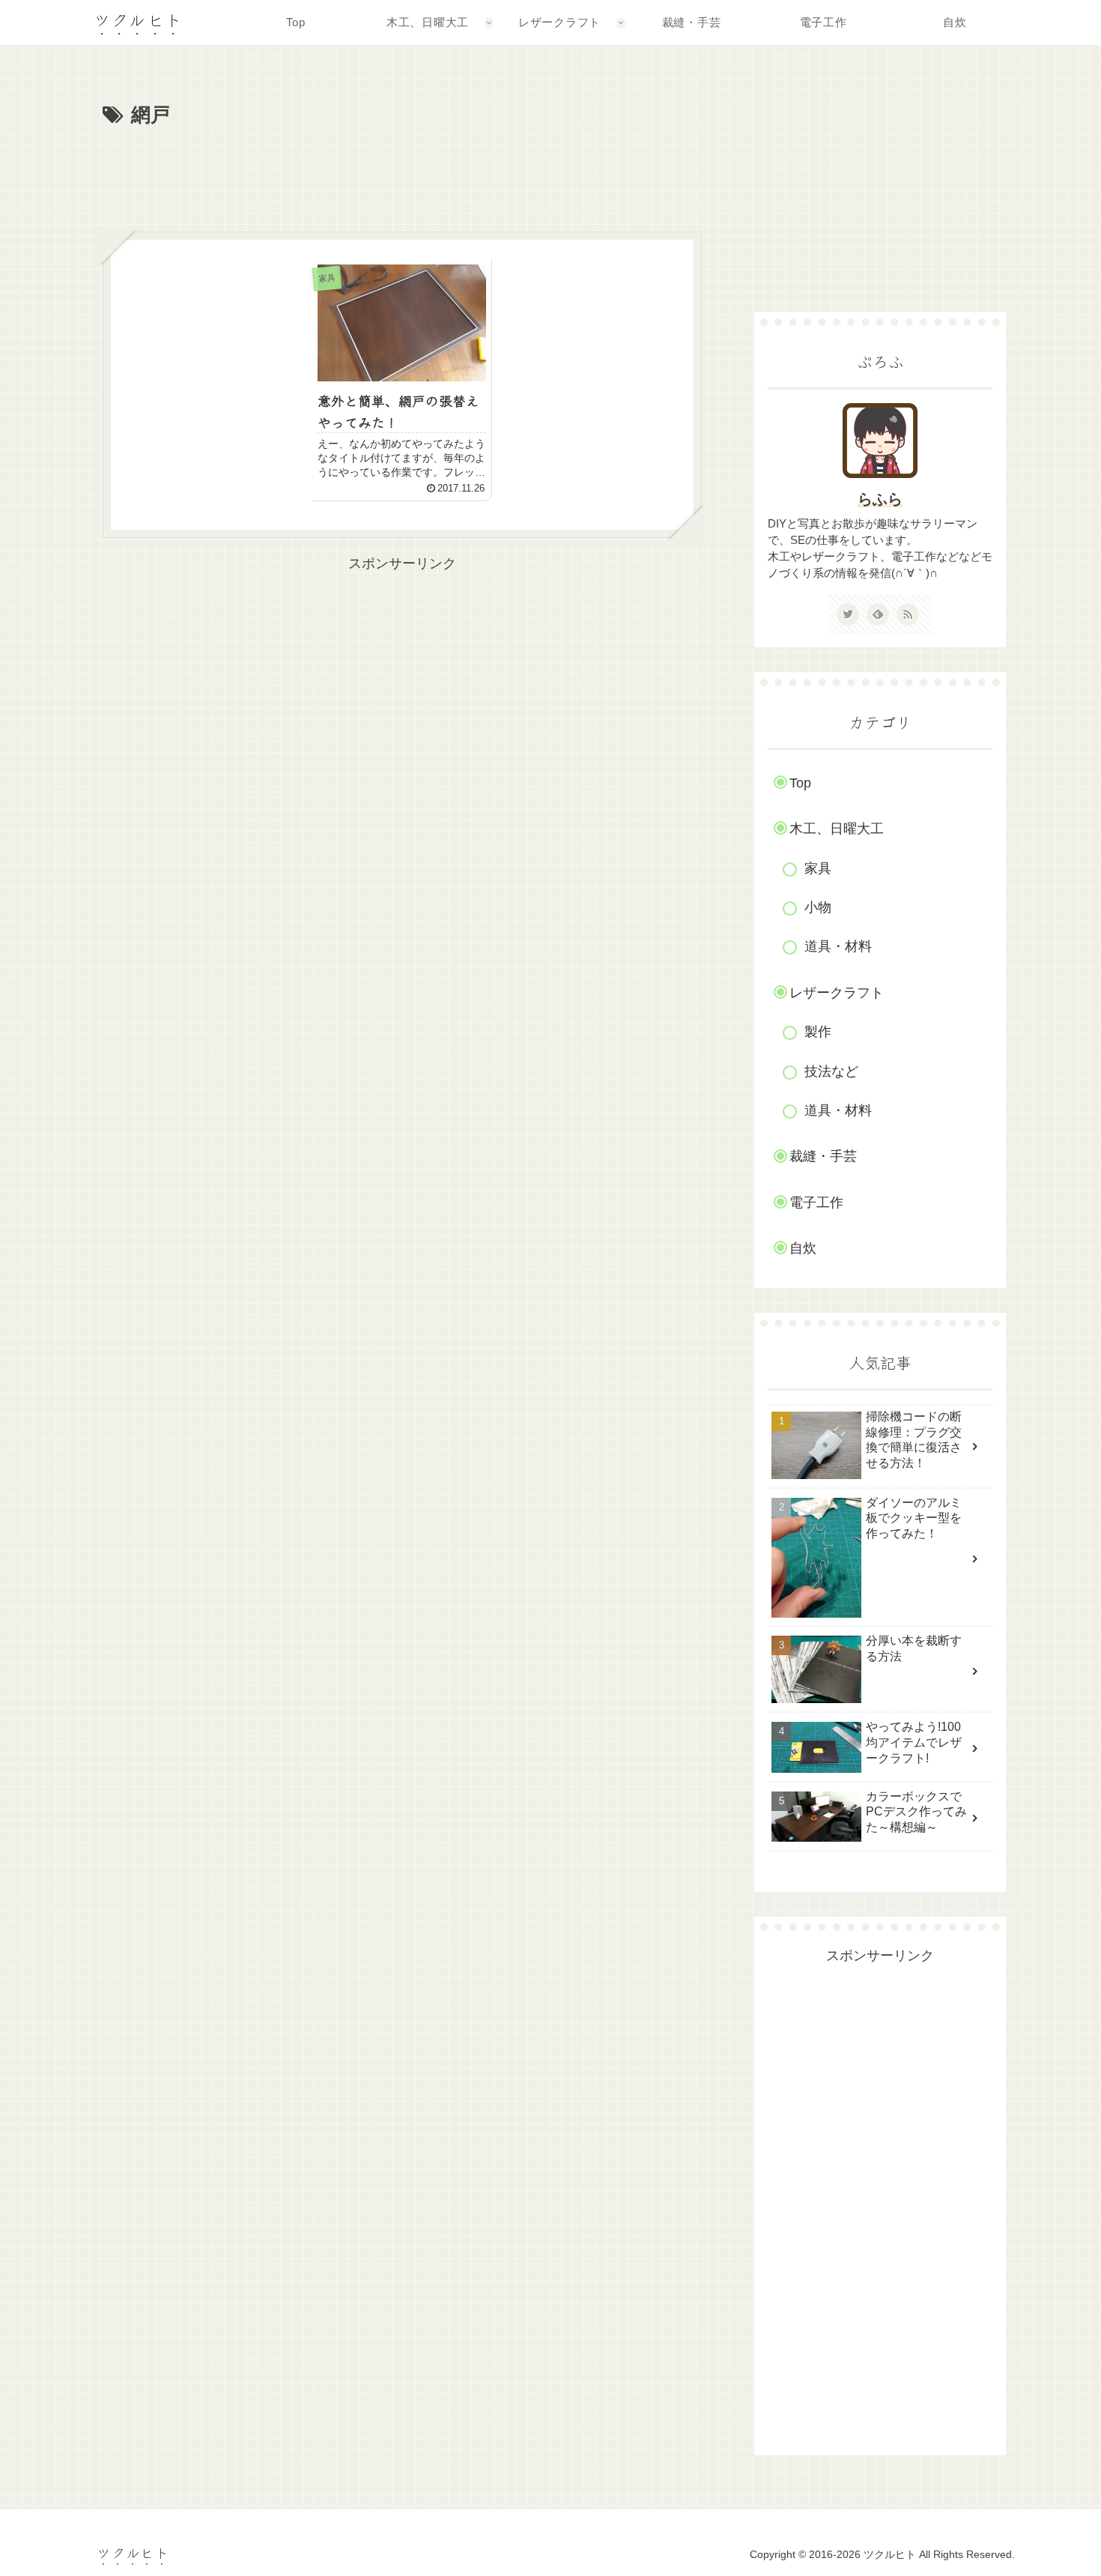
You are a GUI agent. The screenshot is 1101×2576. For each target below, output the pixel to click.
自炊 (803, 1248)
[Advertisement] (402, 174)
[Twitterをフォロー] (848, 614)
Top (800, 783)
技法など (831, 1071)
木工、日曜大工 (837, 829)
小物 (818, 907)
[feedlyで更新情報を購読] (878, 614)
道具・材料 (838, 946)
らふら (880, 499)
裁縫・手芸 (823, 1156)
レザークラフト (837, 993)
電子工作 (816, 1203)
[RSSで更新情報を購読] (908, 614)
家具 (818, 868)
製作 (818, 1032)
